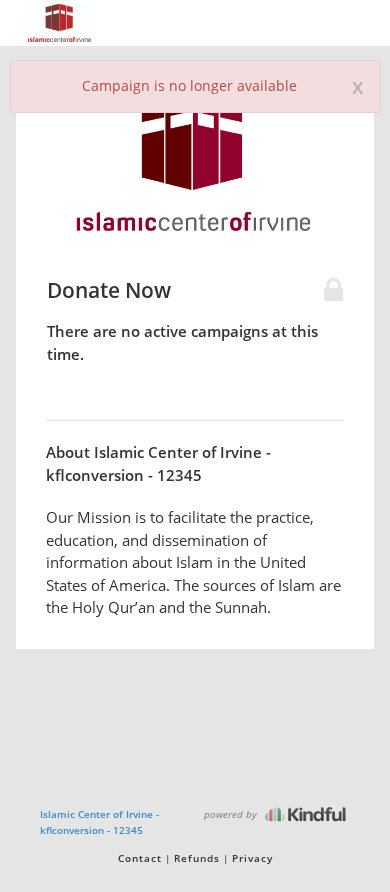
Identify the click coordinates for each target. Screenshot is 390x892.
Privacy (252, 858)
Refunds (197, 858)
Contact (140, 858)
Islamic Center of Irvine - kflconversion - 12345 (99, 822)
